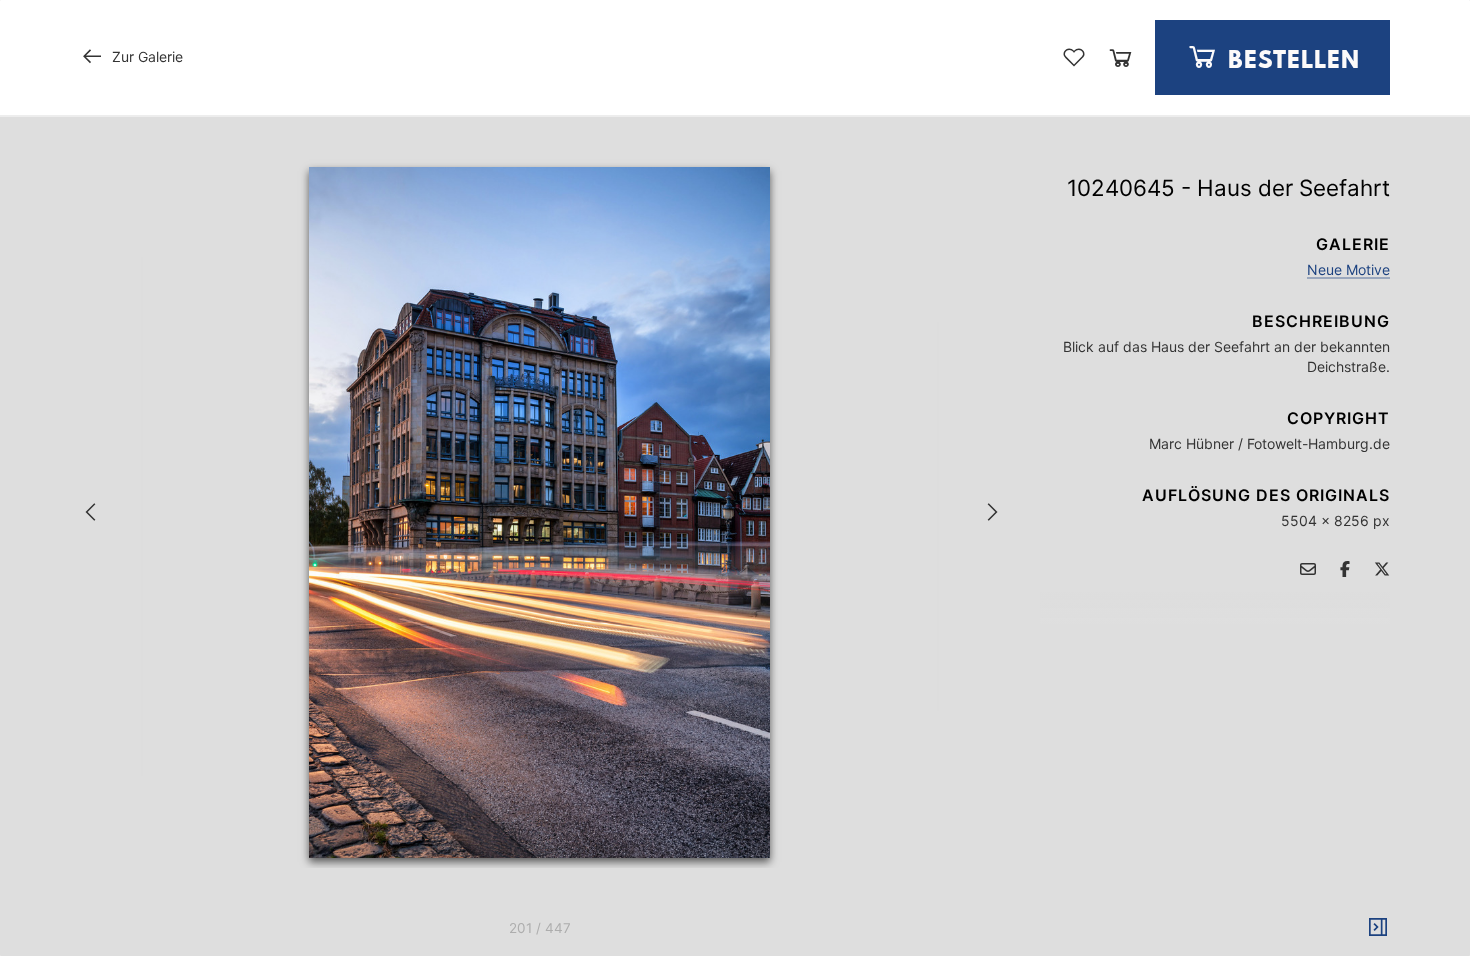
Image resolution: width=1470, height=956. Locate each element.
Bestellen (1290, 61)
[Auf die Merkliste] (1074, 57)
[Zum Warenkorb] (1120, 57)
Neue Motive (1348, 269)
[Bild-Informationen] (1378, 928)
